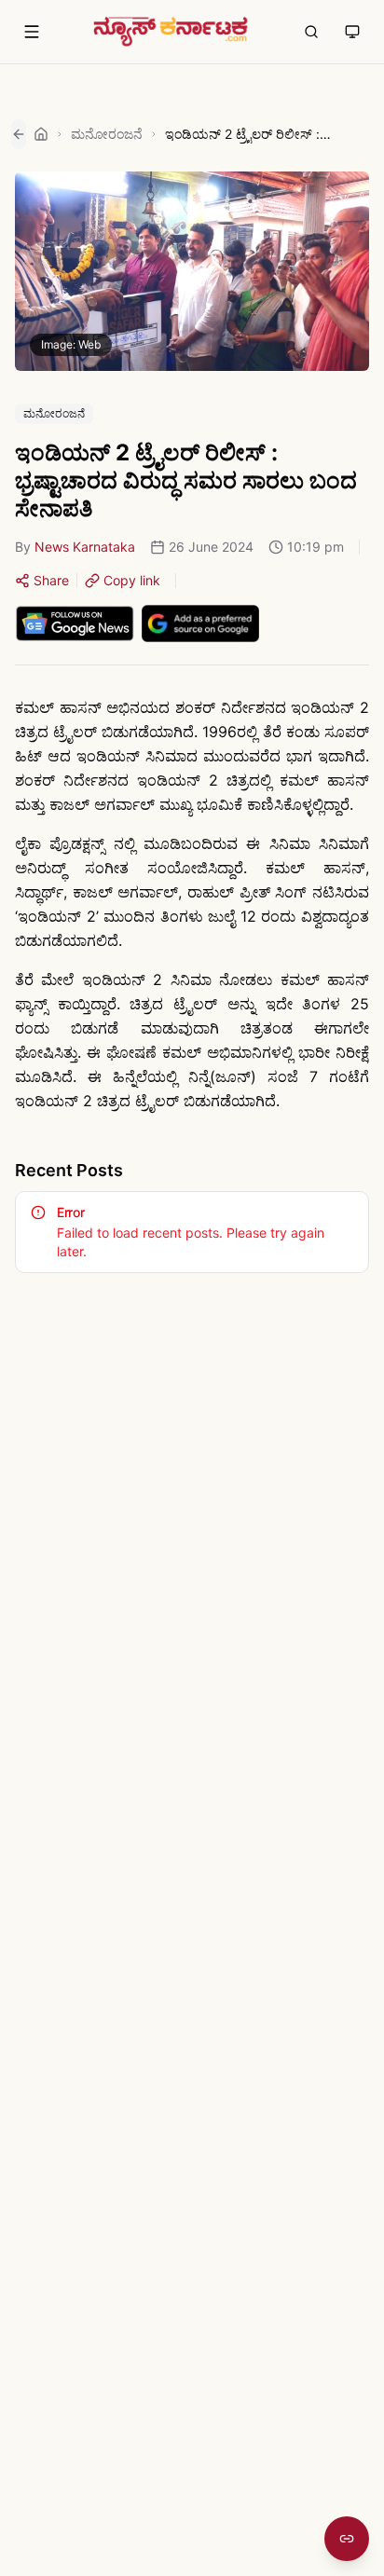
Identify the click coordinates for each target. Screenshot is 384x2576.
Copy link (132, 580)
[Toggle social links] (347, 2539)
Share (51, 580)
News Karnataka (85, 547)
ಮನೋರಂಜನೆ (107, 134)
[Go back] (19, 134)
